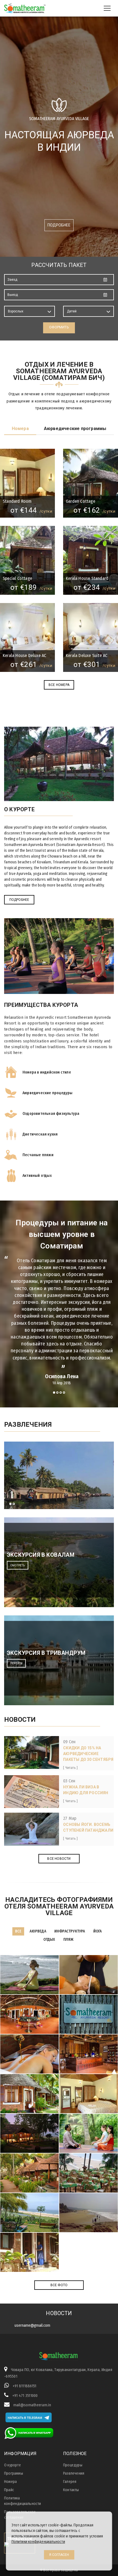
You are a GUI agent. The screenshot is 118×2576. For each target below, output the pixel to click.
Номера (20, 429)
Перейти (16, 1663)
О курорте (12, 2465)
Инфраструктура (70, 1931)
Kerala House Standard (87, 578)
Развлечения (74, 2473)
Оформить (59, 327)
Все (18, 1931)
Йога (98, 1931)
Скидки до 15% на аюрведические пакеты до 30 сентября (88, 1754)
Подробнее (59, 225)
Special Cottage (17, 578)
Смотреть (18, 1565)
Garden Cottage (81, 501)
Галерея (70, 2482)
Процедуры (73, 2465)
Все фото (59, 2285)
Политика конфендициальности (23, 2501)
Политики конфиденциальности (38, 2542)
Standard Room (17, 501)
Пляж (68, 1940)
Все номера (59, 685)
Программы (14, 2473)
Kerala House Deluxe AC (24, 656)
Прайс (9, 2490)
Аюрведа (38, 1931)
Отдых (49, 1940)
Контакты (71, 2490)
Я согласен (59, 2555)
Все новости (59, 1859)
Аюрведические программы (75, 429)
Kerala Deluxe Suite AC (87, 656)
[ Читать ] (70, 1768)
